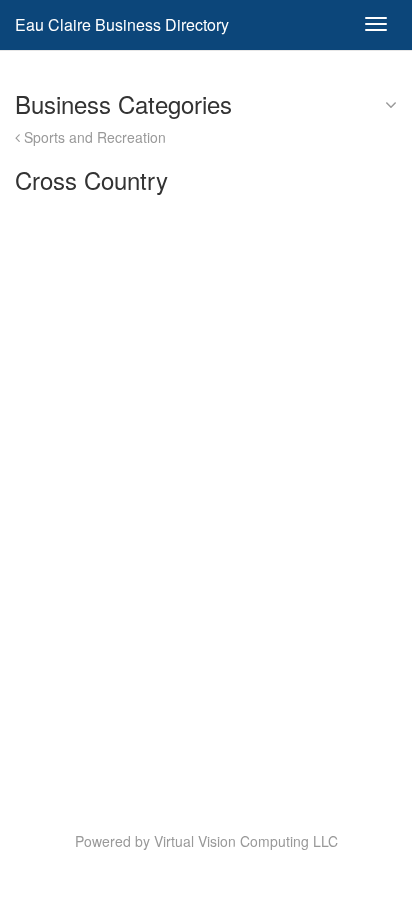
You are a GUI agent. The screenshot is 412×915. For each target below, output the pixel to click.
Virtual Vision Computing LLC (246, 841)
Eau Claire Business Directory (122, 24)
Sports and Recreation (93, 137)
